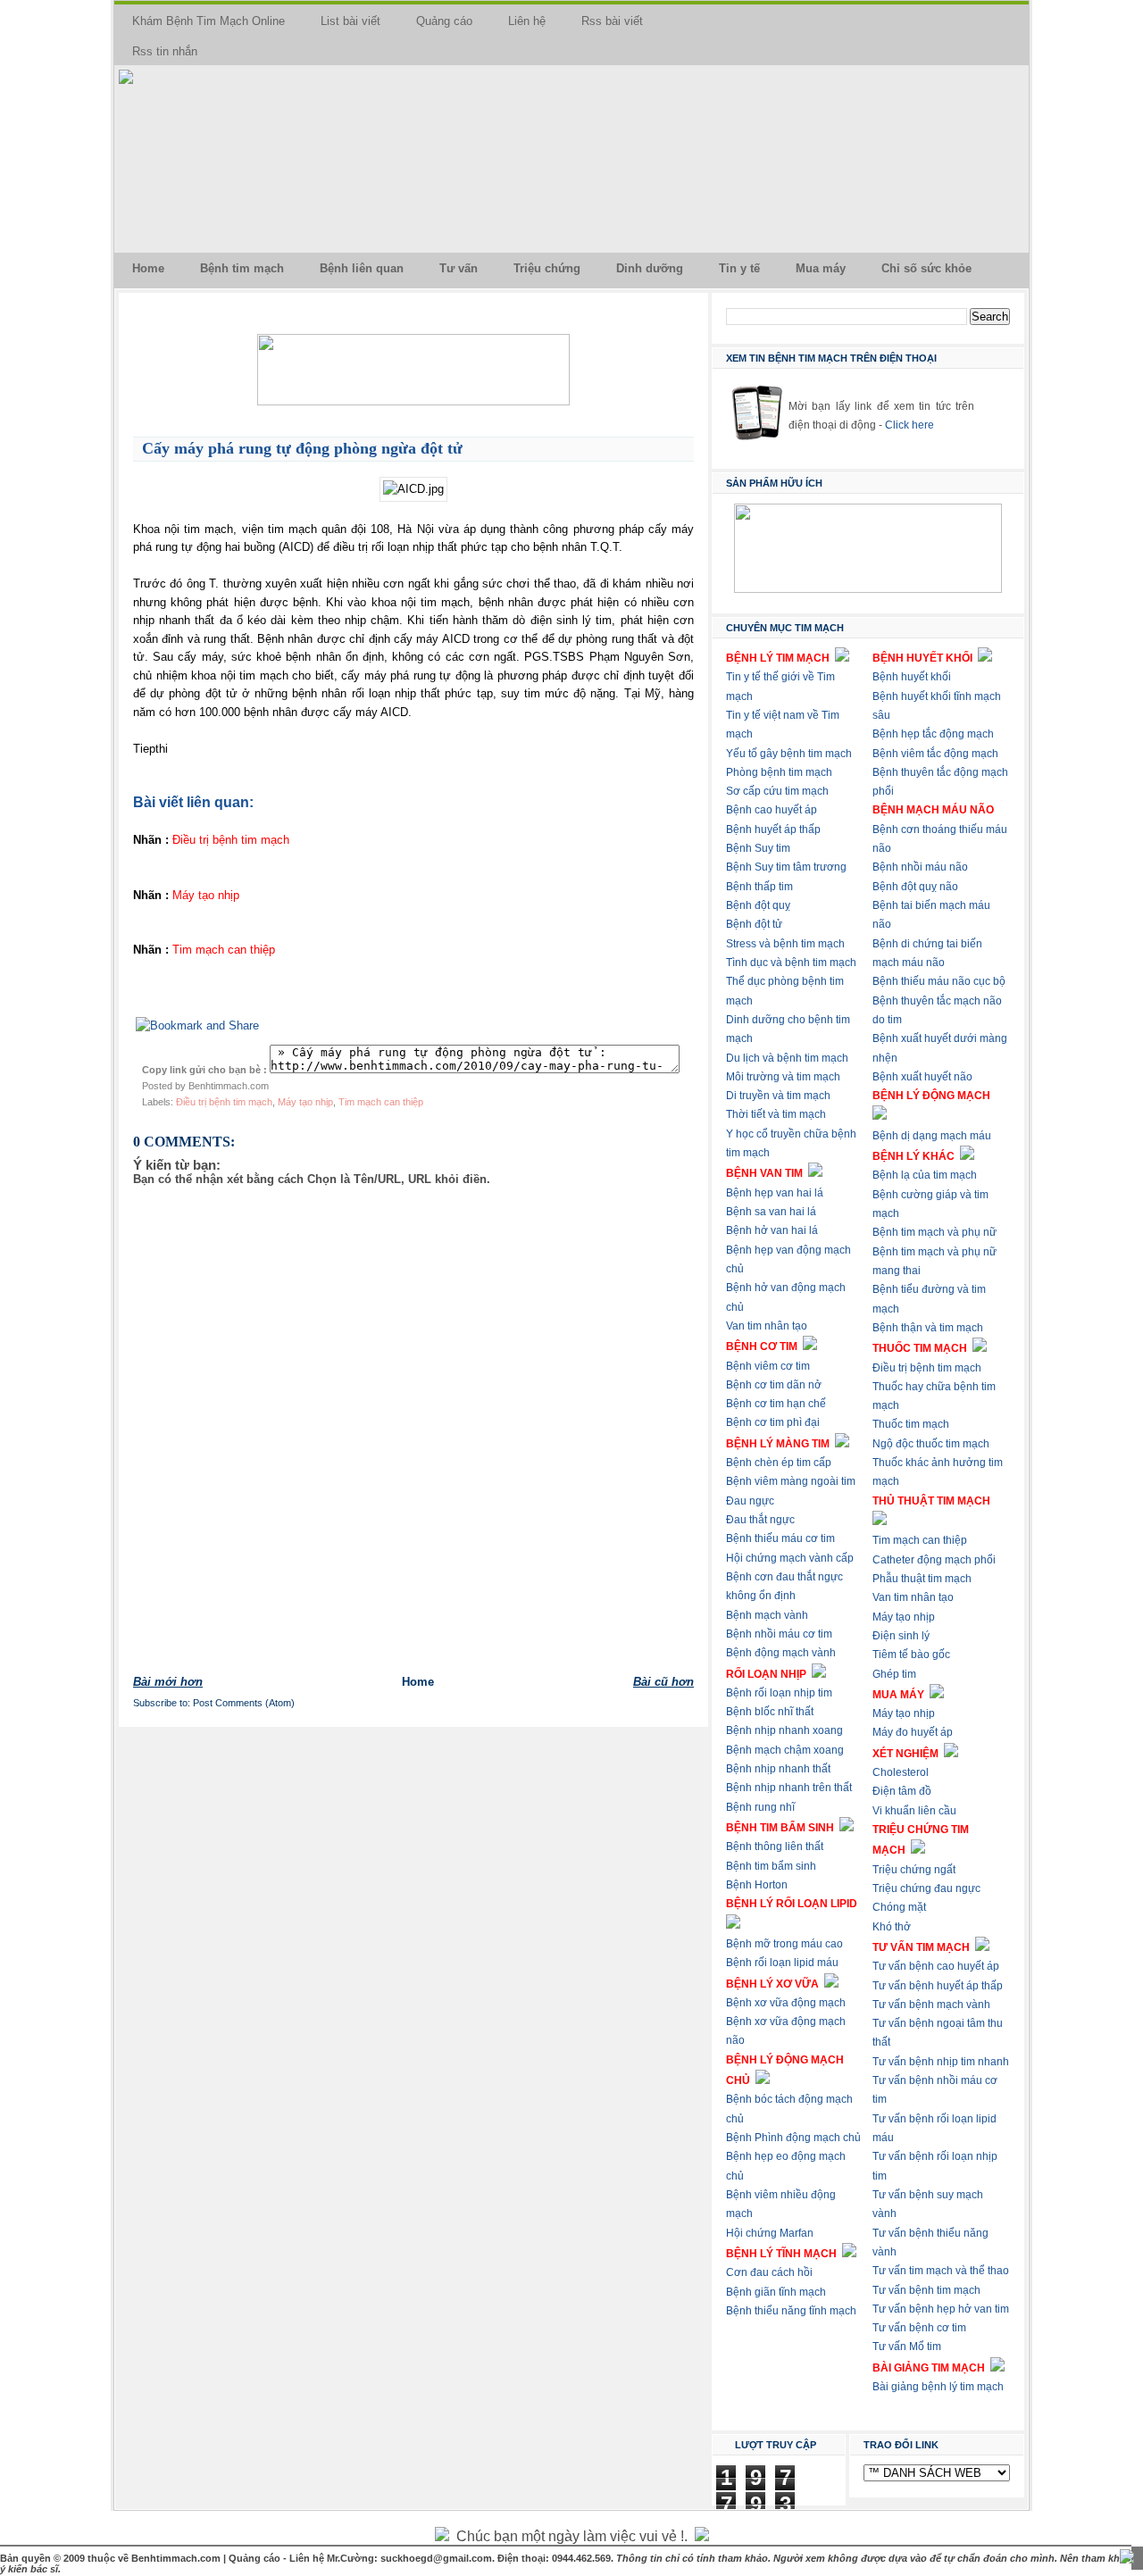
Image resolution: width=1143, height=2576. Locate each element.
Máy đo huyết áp (913, 1732)
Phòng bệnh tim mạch (779, 772)
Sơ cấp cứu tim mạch (777, 791)
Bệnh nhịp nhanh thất (778, 1769)
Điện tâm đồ (902, 1791)
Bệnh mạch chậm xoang (785, 1750)
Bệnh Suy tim (758, 848)
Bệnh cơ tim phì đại (773, 1422)
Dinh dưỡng (650, 268)
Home (148, 268)
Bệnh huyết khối (912, 677)
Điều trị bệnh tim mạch (224, 1102)
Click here (909, 425)
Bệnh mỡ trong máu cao (784, 1944)
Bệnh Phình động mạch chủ (793, 2138)
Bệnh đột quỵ (758, 905)
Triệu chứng (547, 268)
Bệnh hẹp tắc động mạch (933, 734)
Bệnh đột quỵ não (915, 887)
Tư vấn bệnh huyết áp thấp (938, 1986)
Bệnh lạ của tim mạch (925, 1175)
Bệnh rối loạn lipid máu (782, 1963)
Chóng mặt (899, 1907)
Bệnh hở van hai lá (772, 1230)
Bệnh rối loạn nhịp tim (779, 1693)
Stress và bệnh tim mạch (785, 944)
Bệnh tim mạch (242, 268)
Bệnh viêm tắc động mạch (935, 754)
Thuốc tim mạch (911, 1424)
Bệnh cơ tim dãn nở (774, 1385)
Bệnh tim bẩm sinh (771, 1866)
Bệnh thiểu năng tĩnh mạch (791, 2311)
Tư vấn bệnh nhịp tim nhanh (941, 2062)
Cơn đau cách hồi (769, 2272)
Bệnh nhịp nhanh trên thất (789, 1788)
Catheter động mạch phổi (934, 1560)
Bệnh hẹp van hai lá (775, 1193)
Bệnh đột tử (754, 924)
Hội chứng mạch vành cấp (790, 1558)
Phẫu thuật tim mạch (922, 1579)
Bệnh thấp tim (759, 887)
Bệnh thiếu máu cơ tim (780, 1538)
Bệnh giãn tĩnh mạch (776, 2292)
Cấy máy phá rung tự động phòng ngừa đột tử (302, 448)
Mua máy (821, 268)
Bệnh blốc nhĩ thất (770, 1712)
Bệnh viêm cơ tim (768, 1366)
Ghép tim (894, 1674)
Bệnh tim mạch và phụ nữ (934, 1232)
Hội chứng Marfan (770, 2233)
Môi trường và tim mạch (783, 1077)
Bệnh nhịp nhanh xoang (784, 1730)
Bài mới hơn (168, 1682)
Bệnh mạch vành (767, 1615)
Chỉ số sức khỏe (926, 268)
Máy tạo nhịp (305, 1102)
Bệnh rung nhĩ (760, 1807)
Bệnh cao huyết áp (772, 810)
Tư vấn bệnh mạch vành (931, 2005)
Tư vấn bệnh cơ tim (919, 2328)
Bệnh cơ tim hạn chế (776, 1404)
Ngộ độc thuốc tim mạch (931, 1444)
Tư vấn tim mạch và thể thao (941, 2271)
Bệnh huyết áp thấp (773, 829)
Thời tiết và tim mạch (776, 1114)
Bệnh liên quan (362, 268)
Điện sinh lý (901, 1636)
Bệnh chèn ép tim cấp (779, 1463)
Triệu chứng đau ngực (926, 1888)
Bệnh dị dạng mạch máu (932, 1136)
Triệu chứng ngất (914, 1870)
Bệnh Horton (757, 1885)
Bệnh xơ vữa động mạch (786, 2003)
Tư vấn (459, 268)
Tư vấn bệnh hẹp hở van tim (941, 2309)
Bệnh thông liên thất (775, 1847)
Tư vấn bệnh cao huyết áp (936, 1966)
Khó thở (892, 1927)
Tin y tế (739, 268)
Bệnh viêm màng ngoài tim (791, 1481)
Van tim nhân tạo (767, 1326)
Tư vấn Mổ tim (907, 2347)
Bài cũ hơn (663, 1682)
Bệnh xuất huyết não (922, 1077)
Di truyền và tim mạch (778, 1096)
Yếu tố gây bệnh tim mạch (789, 754)
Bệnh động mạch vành (781, 1653)
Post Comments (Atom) (244, 1703)
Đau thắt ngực (760, 1520)
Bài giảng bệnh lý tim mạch (938, 2387)
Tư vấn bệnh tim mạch (926, 2290)
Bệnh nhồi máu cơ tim (779, 1634)
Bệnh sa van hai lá (771, 1212)
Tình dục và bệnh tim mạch (791, 963)
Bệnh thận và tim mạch (928, 1328)
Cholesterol (901, 1772)
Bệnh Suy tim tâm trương (786, 867)
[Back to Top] (1127, 2558)
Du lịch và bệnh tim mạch (787, 1058)
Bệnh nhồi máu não (920, 867)
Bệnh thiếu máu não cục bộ (939, 981)
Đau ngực (750, 1501)
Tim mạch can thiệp (381, 1102)
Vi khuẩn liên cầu (914, 1811)
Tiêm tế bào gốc (911, 1655)
